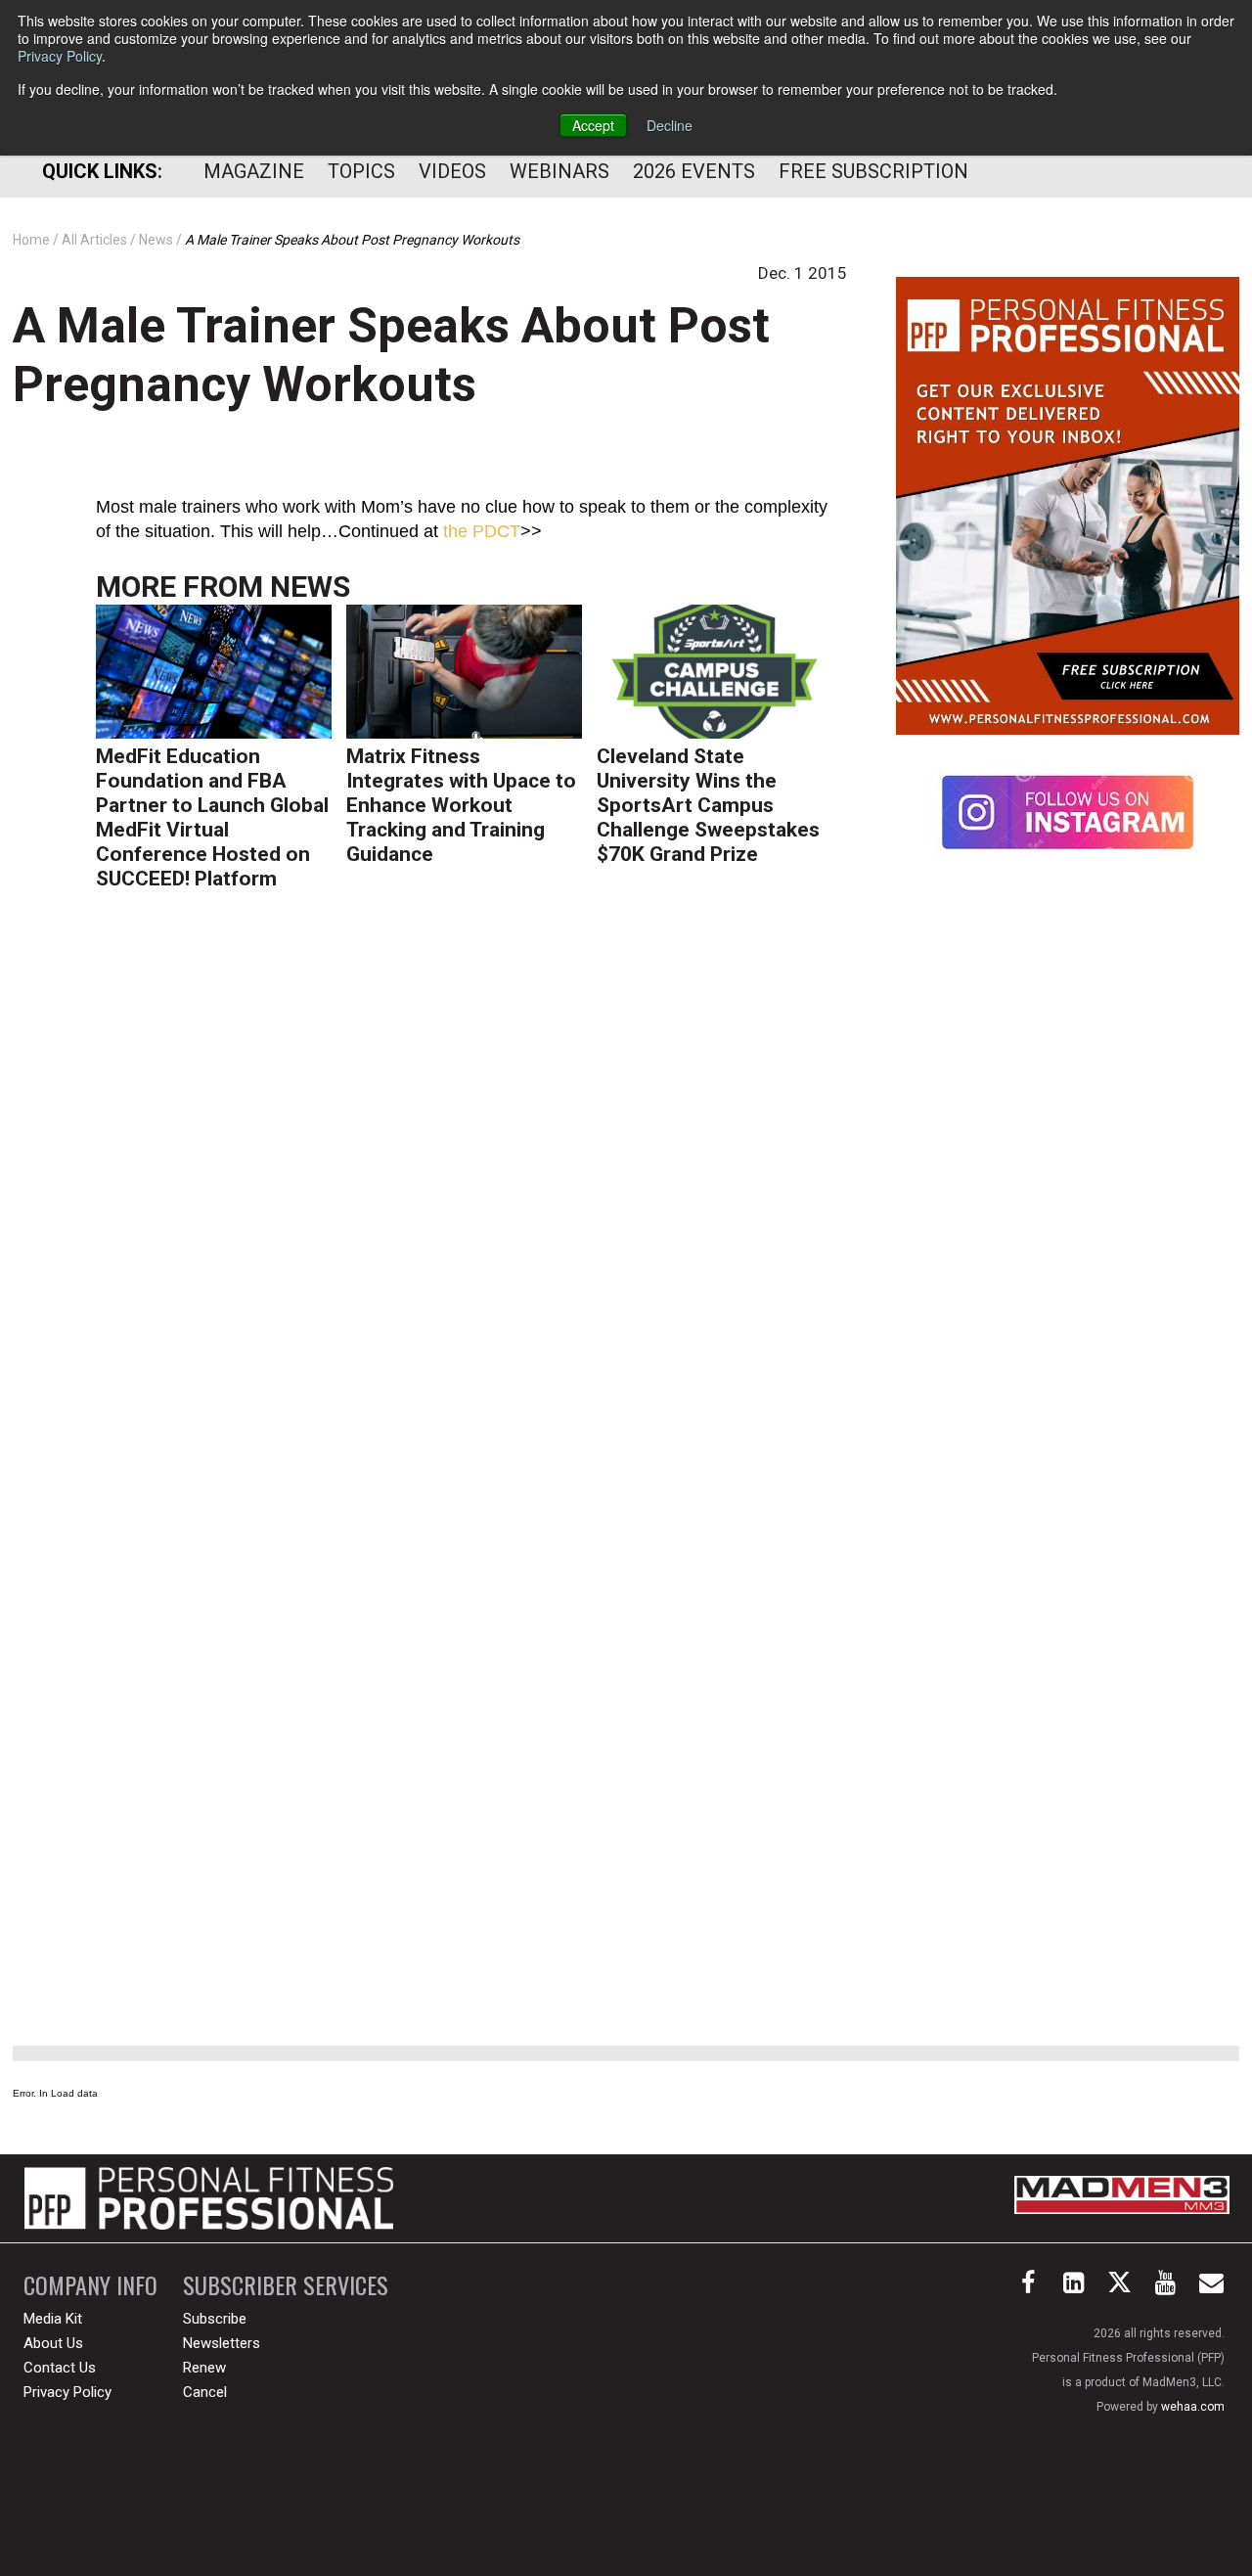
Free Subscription (873, 171)
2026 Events (694, 171)
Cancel (205, 2392)
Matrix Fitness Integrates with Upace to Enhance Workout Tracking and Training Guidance (461, 805)
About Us (53, 2343)
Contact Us (60, 2368)
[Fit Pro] (208, 2198)
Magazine (254, 171)
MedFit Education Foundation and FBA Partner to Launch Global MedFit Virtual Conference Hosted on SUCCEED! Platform (212, 817)
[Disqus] (471, 1207)
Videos (452, 171)
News (310, 587)
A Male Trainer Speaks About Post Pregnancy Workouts (391, 355)
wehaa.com (1193, 2407)
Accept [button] (593, 125)
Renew (204, 2368)
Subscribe (215, 2319)
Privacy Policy (60, 56)
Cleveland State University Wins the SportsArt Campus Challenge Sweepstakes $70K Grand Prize (708, 805)
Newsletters (222, 2343)
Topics (361, 171)
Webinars (559, 171)
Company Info (90, 2285)
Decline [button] (670, 125)
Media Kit (53, 2319)
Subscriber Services (286, 2285)
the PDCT (482, 531)
